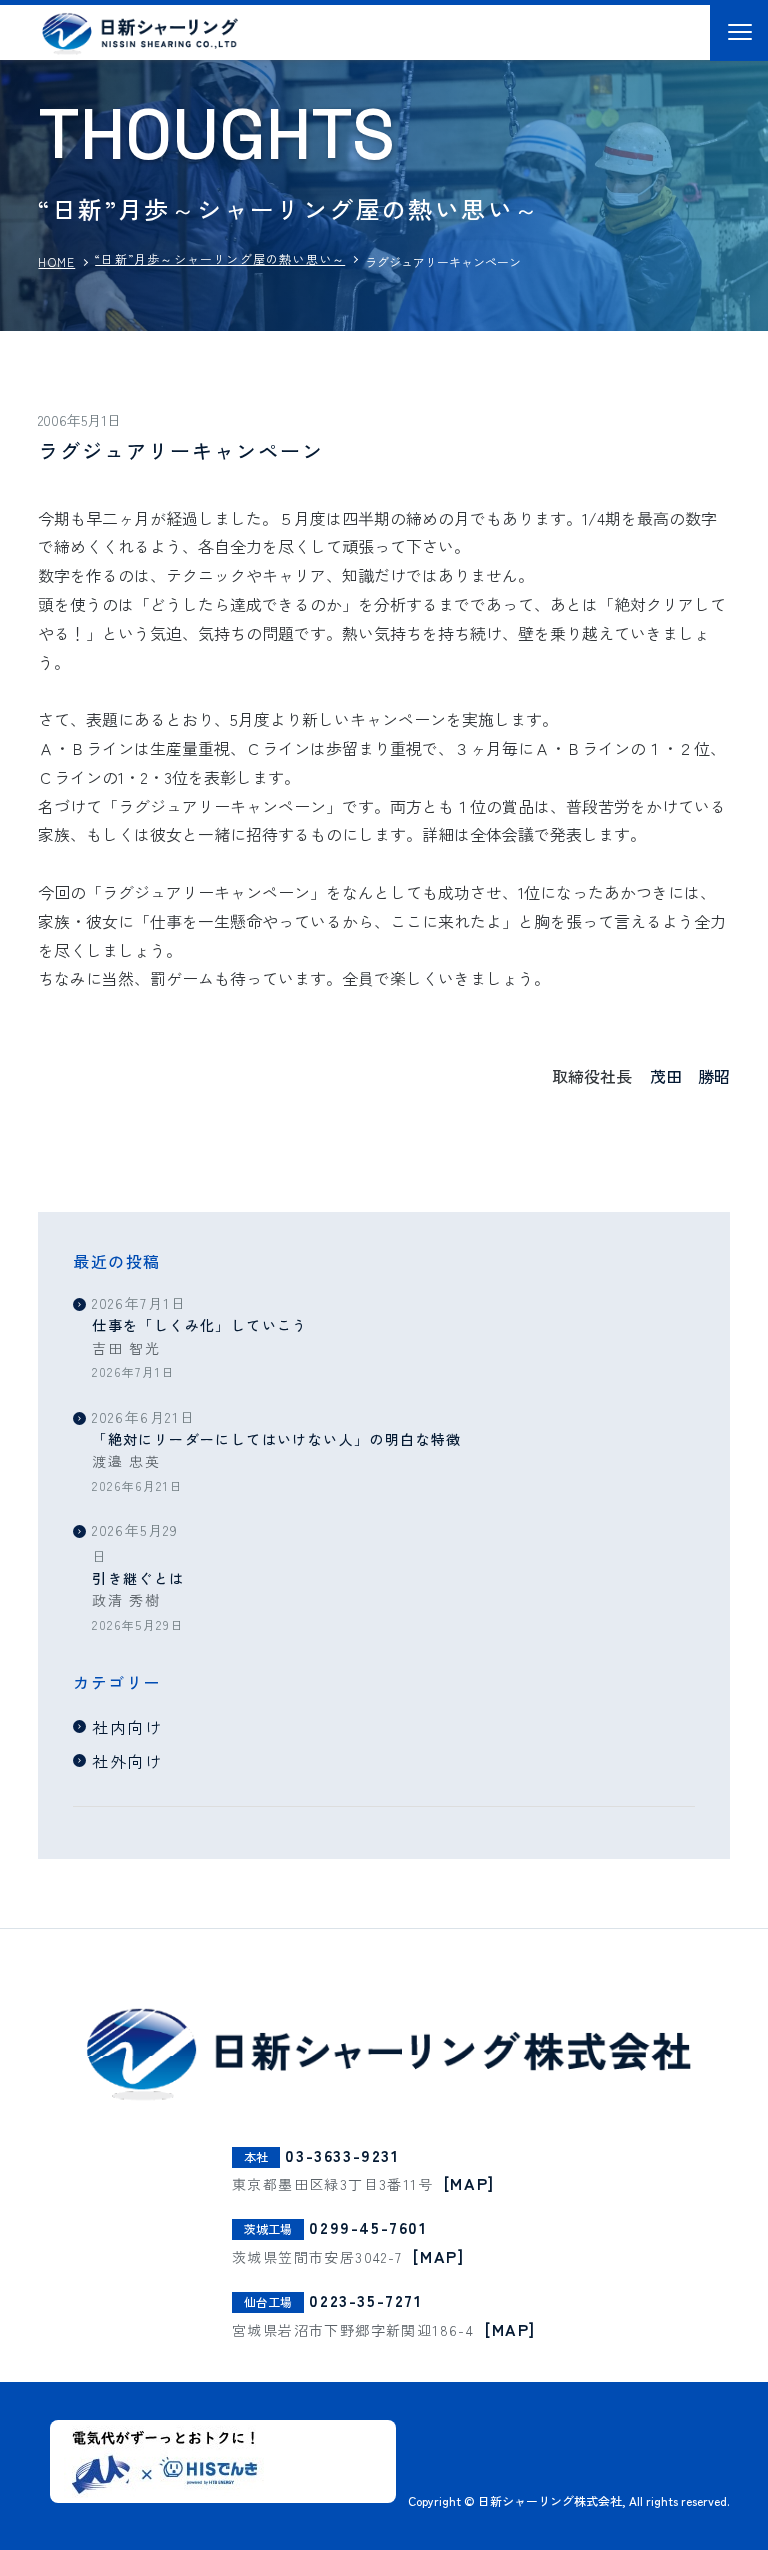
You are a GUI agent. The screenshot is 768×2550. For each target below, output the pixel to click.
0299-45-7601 (368, 2227)
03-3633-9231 (342, 2155)
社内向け (127, 1727)
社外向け (127, 1761)
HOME (56, 261)
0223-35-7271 (365, 2300)
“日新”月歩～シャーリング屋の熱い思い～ (220, 258)
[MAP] (469, 2183)
